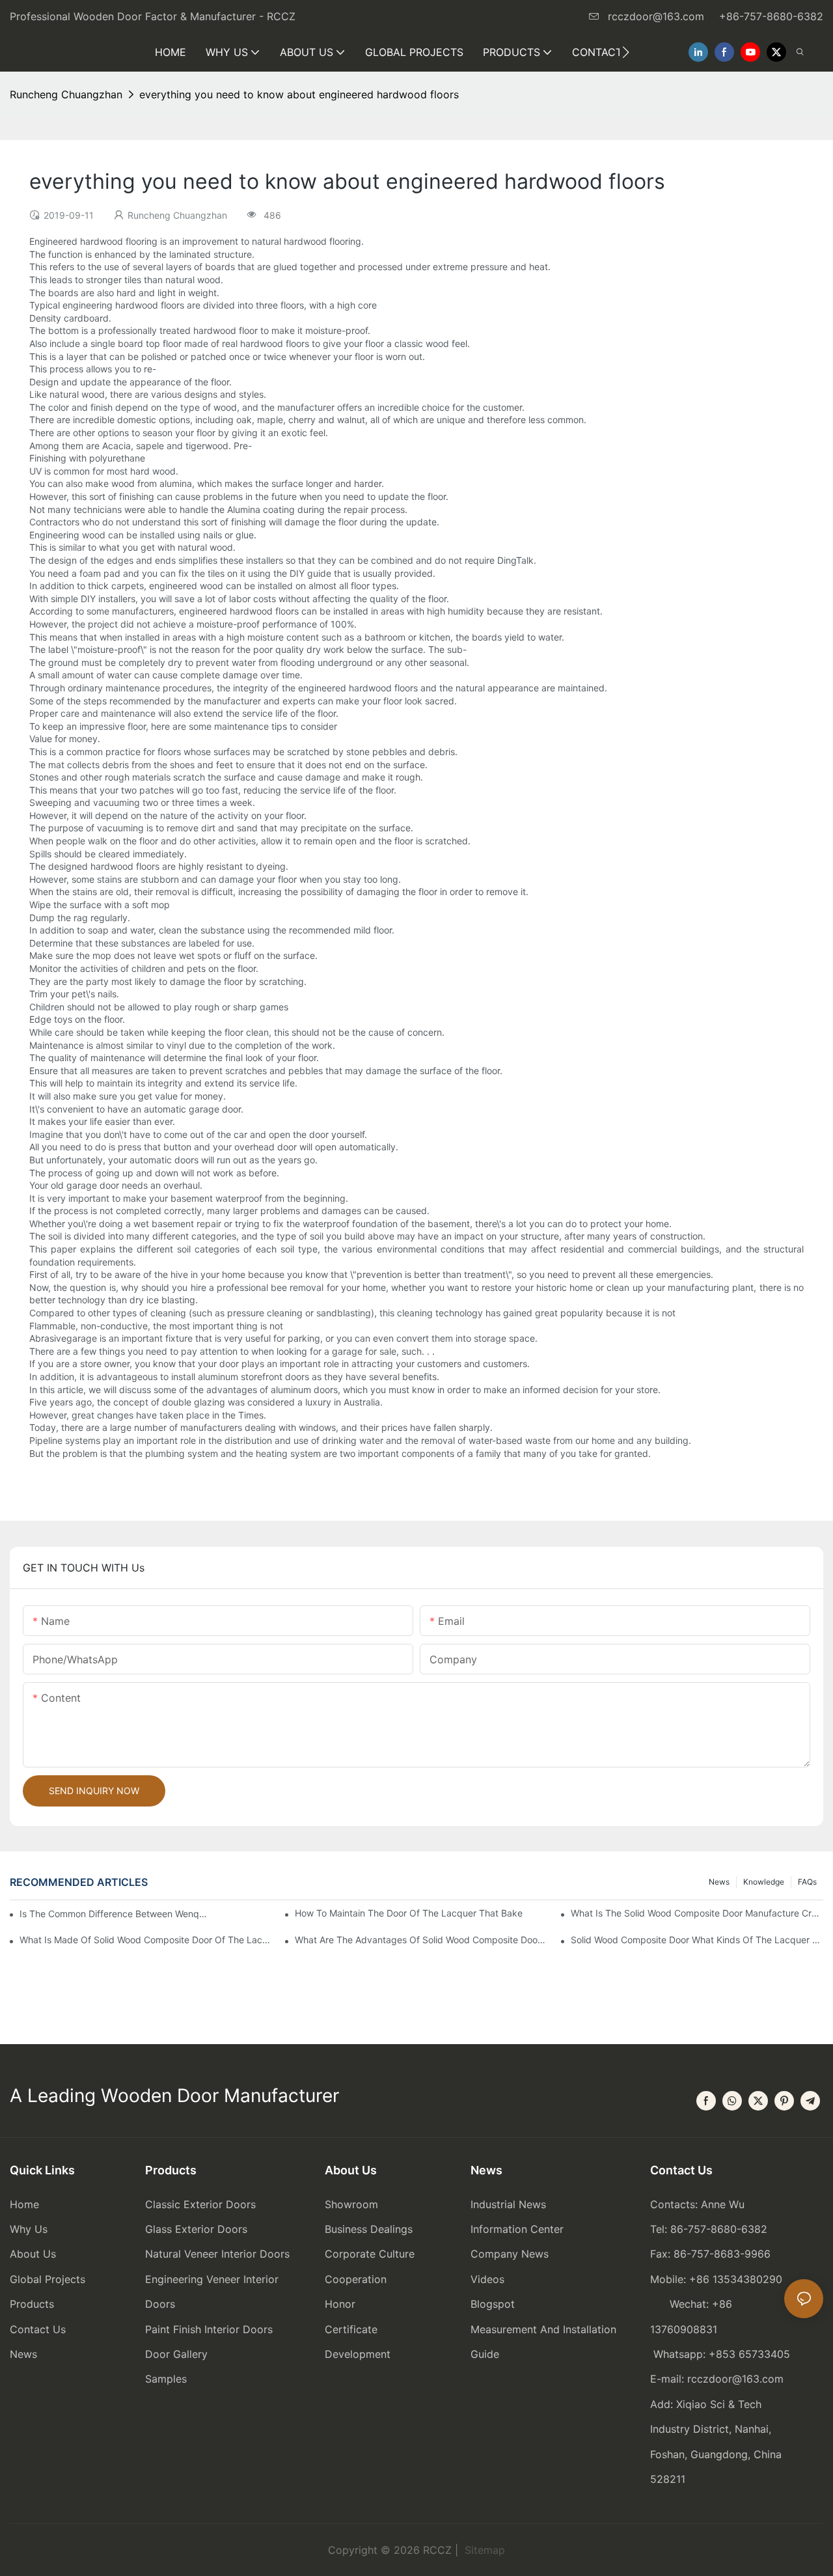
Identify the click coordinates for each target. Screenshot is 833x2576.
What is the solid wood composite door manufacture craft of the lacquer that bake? (697, 1913)
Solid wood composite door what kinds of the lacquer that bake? (697, 1940)
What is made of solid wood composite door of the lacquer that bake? (146, 1940)
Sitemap (483, 2550)
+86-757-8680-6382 (771, 16)
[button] (626, 52)
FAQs (807, 1882)
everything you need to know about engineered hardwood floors (299, 94)
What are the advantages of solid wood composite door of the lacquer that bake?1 (421, 1940)
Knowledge (764, 1882)
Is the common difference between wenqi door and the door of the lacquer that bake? (114, 1914)
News (719, 1882)
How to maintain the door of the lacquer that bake (409, 1913)
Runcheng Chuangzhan (66, 94)
